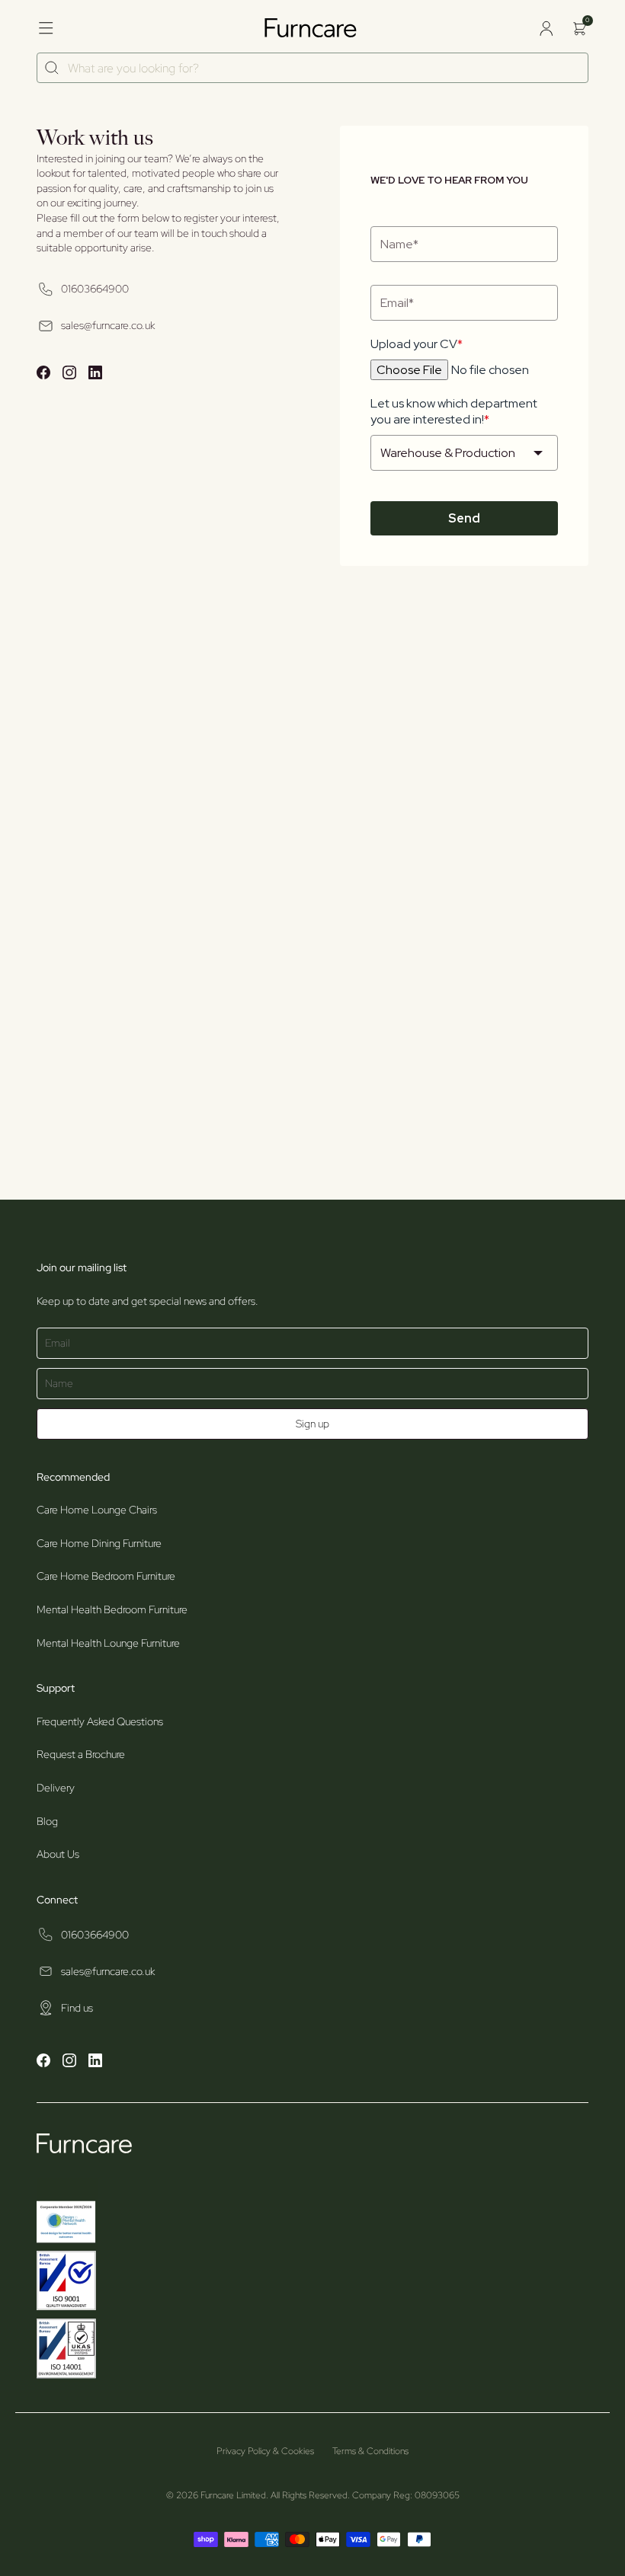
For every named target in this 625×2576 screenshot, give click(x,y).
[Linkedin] (95, 375)
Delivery (56, 1788)
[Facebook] (43, 375)
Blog (47, 1821)
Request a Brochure (81, 1754)
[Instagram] (69, 375)
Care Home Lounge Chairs (97, 1510)
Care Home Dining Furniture (99, 1543)
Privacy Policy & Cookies (265, 2451)
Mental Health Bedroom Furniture (112, 1609)
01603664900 (95, 289)
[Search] (52, 68)
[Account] (546, 28)
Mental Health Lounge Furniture (108, 1643)
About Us (58, 1854)
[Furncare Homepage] (312, 28)
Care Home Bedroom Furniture (106, 1576)
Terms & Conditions (370, 2451)
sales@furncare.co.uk (108, 325)
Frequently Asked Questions (100, 1721)
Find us (77, 2008)
